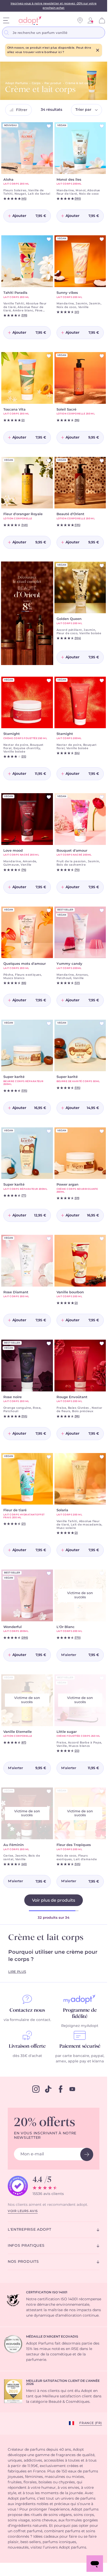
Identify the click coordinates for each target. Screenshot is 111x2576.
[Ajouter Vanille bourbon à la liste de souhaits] (102, 1239)
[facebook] (61, 2089)
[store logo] (28, 21)
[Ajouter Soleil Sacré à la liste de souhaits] (102, 356)
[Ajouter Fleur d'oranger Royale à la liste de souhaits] (49, 461)
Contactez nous (27, 2010)
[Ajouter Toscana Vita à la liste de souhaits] (49, 356)
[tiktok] (48, 2089)
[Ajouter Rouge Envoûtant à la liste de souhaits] (102, 1344)
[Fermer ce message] (98, 50)
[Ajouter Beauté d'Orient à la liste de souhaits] (102, 461)
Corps (36, 83)
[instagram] (36, 2089)
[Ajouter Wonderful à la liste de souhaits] (49, 1573)
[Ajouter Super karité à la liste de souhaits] (49, 1024)
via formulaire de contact (27, 2020)
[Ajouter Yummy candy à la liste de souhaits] (102, 910)
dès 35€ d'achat (27, 2056)
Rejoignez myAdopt (80, 2026)
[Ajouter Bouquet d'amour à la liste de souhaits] (102, 797)
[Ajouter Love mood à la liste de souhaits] (49, 797)
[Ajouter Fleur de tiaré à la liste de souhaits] (49, 1457)
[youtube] (72, 2089)
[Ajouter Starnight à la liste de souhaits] (49, 681)
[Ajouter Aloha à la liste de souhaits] (49, 126)
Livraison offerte (27, 2046)
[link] (90, 20)
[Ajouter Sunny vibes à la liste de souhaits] (102, 239)
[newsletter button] (87, 2154)
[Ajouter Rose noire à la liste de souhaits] (49, 1344)
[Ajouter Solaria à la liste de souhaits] (102, 1457)
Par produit (53, 83)
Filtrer (22, 110)
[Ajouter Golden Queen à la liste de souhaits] (102, 566)
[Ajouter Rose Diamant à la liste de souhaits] (49, 1239)
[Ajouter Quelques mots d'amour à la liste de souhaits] (49, 910)
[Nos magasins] (80, 20)
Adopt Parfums (17, 83)
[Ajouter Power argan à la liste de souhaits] (102, 1131)
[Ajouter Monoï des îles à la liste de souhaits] (102, 126)
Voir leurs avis (23, 2211)
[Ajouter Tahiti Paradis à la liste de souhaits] (49, 239)
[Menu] (6, 20)
